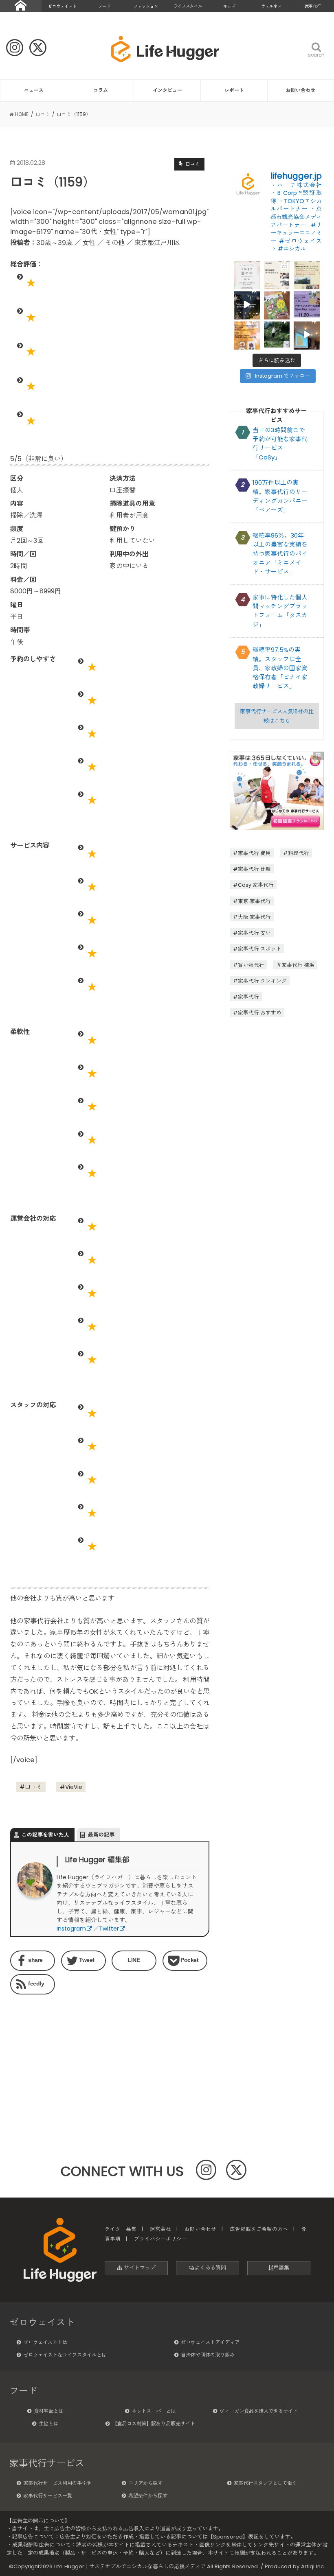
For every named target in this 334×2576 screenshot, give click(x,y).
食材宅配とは (48, 2411)
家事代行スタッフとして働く (265, 2483)
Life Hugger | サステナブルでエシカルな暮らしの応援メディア (130, 2566)
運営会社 (160, 2229)
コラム (101, 90)
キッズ (229, 6)
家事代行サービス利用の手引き (57, 2483)
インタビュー (167, 90)
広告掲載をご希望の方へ (259, 2229)
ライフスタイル (188, 6)
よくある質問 (210, 2268)
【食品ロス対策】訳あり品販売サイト (154, 2424)
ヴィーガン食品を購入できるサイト (259, 2411)
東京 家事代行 (254, 901)
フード (104, 6)
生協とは (48, 2424)
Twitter (109, 1929)
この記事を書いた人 (45, 1835)
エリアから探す (145, 2483)
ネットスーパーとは (154, 2411)
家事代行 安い (254, 933)
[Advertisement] (58, 2051)
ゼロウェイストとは (45, 2342)
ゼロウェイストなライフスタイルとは (65, 2355)
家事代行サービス (47, 2463)
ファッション (146, 6)
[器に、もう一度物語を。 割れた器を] (277, 274)
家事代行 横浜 (298, 965)
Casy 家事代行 (256, 885)
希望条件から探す (148, 2496)
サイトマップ (139, 2268)
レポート (234, 90)
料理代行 (299, 853)
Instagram (71, 1929)
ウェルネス (271, 6)
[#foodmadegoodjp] (307, 335)
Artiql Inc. (313, 2566)
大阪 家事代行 (254, 917)
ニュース (34, 90)
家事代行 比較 (254, 869)
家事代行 (313, 6)
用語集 (281, 2268)
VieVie (74, 1787)
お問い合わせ (301, 90)
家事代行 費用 (254, 853)
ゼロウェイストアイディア (210, 2342)
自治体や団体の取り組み (208, 2355)
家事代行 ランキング (262, 981)
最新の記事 (101, 1835)
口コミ (33, 1787)
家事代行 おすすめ (260, 1013)
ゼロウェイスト (62, 6)
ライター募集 (121, 2229)
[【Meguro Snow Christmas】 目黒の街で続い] (247, 304)
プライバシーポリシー (160, 2239)
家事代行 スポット (260, 949)
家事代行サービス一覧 (48, 2496)
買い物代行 (251, 965)
